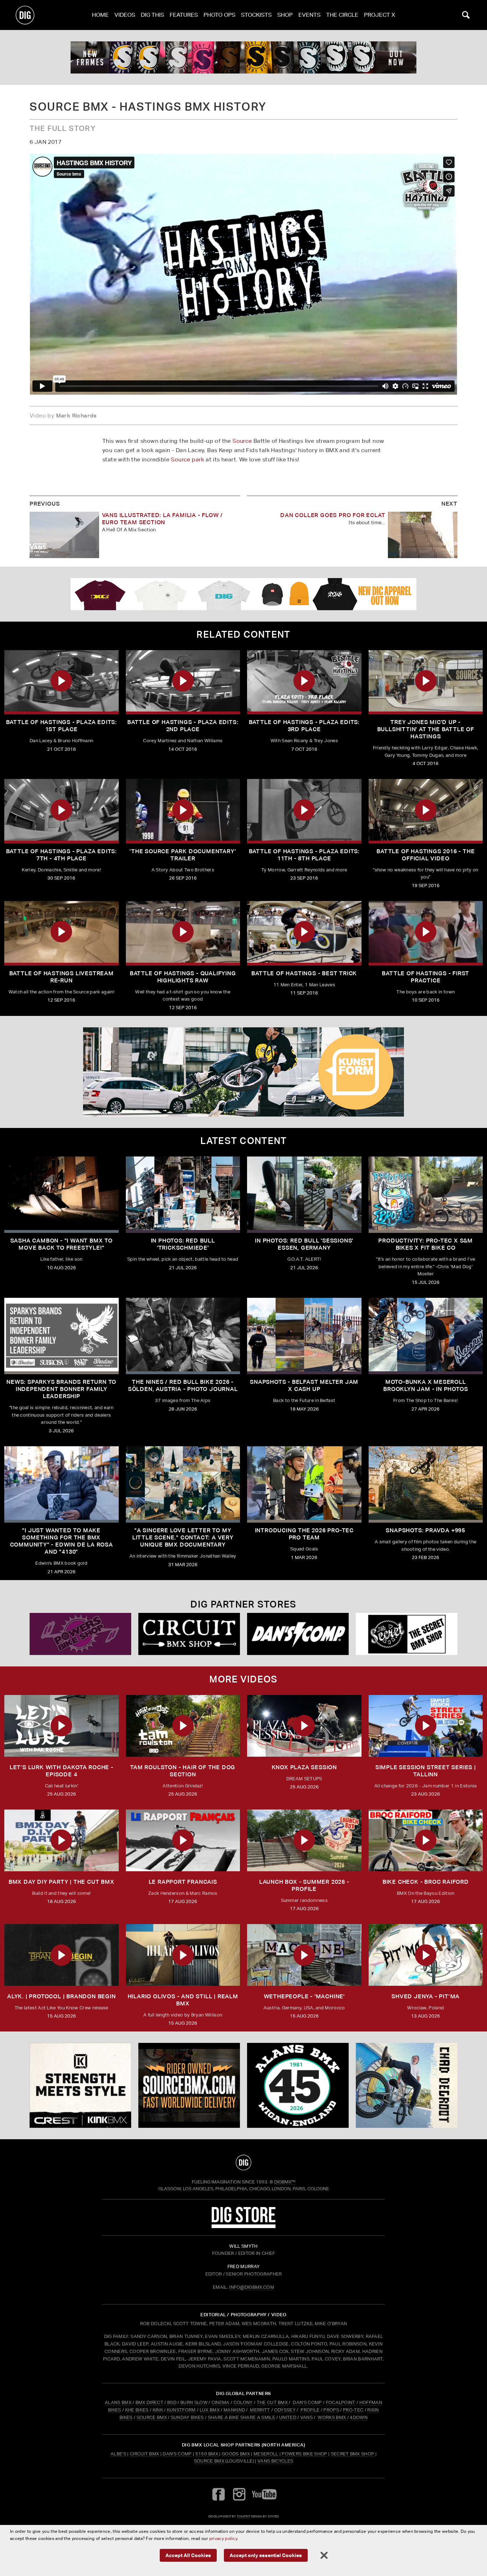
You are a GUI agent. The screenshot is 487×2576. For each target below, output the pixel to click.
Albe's (118, 2454)
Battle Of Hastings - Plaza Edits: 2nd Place (183, 726)
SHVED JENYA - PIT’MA (426, 1996)
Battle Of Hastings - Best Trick (304, 973)
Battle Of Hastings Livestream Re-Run (61, 977)
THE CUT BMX (272, 2402)
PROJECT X (380, 15)
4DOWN (359, 2417)
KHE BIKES (137, 2410)
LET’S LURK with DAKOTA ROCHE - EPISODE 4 (61, 1771)
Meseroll (266, 2454)
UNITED (288, 2417)
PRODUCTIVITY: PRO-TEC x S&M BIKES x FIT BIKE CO (426, 1244)
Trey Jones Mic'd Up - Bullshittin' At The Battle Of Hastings (426, 729)
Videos (125, 15)
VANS (306, 2417)
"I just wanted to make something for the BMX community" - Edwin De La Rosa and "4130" (61, 1541)
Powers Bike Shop (304, 2454)
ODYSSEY (285, 2410)
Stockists (256, 15)
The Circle (342, 15)
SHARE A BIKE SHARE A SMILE (242, 2417)
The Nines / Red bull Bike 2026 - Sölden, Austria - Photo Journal (183, 1385)
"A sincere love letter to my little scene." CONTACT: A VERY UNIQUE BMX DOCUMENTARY (183, 1537)
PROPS (331, 2410)
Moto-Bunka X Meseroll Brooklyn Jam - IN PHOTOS (426, 1385)
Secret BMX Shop (353, 2454)
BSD (171, 2402)
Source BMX (209, 2461)
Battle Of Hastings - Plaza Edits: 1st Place (61, 726)
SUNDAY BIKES (187, 2417)
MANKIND (234, 2410)
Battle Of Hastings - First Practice (426, 977)
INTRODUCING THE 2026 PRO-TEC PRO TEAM (304, 1534)
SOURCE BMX (152, 2417)
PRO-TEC (353, 2410)
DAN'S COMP (307, 2402)
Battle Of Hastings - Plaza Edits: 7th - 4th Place (61, 855)
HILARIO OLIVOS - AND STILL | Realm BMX (183, 2000)
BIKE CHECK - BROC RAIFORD (426, 1882)
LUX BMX (210, 2410)
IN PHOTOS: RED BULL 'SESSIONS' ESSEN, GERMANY (304, 1244)
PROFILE (310, 2410)
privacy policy (223, 2538)
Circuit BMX (145, 2454)
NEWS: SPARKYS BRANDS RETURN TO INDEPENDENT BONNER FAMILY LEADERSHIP (61, 1389)
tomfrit (243, 2516)
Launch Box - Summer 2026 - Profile (304, 1885)
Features (184, 15)
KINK (158, 2410)
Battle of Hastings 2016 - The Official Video (426, 855)
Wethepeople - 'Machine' (304, 1996)
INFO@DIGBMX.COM (252, 2287)
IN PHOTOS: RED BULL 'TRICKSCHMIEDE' (183, 1244)
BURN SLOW (194, 2402)
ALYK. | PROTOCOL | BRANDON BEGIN (61, 1996)
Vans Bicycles (275, 2461)
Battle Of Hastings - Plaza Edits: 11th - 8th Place (304, 855)
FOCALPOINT (341, 2402)
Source (242, 441)
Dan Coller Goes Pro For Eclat (333, 515)
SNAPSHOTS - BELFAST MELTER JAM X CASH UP (304, 1385)
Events (309, 15)
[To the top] (243, 2162)
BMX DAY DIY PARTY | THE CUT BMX (61, 1882)
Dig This (152, 15)
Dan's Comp (177, 2454)
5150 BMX (207, 2454)
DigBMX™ (285, 2182)
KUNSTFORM (181, 2410)
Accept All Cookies (188, 2555)
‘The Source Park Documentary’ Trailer (183, 855)
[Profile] (407, 2085)
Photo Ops (219, 15)
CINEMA (221, 2402)
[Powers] (80, 1634)
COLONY (243, 2402)
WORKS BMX (332, 2417)
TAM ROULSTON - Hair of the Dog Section (183, 1771)
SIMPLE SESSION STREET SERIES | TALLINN (426, 1771)
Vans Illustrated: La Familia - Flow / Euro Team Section (163, 519)
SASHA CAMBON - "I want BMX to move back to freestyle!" (61, 1244)
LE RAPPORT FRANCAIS (183, 1882)
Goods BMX (236, 2454)
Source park (187, 459)
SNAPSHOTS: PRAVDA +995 (426, 1530)
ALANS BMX (118, 2402)
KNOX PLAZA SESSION (304, 1767)
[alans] (298, 2085)
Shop (285, 15)
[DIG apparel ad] (243, 594)
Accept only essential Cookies (266, 2555)
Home (100, 15)
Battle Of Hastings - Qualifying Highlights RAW (183, 977)
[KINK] (80, 2085)
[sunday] (243, 57)
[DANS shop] (298, 1634)
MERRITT (260, 2410)
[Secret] (407, 1634)
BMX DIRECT (149, 2402)
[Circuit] (189, 1634)
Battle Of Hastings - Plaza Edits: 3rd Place (304, 726)
